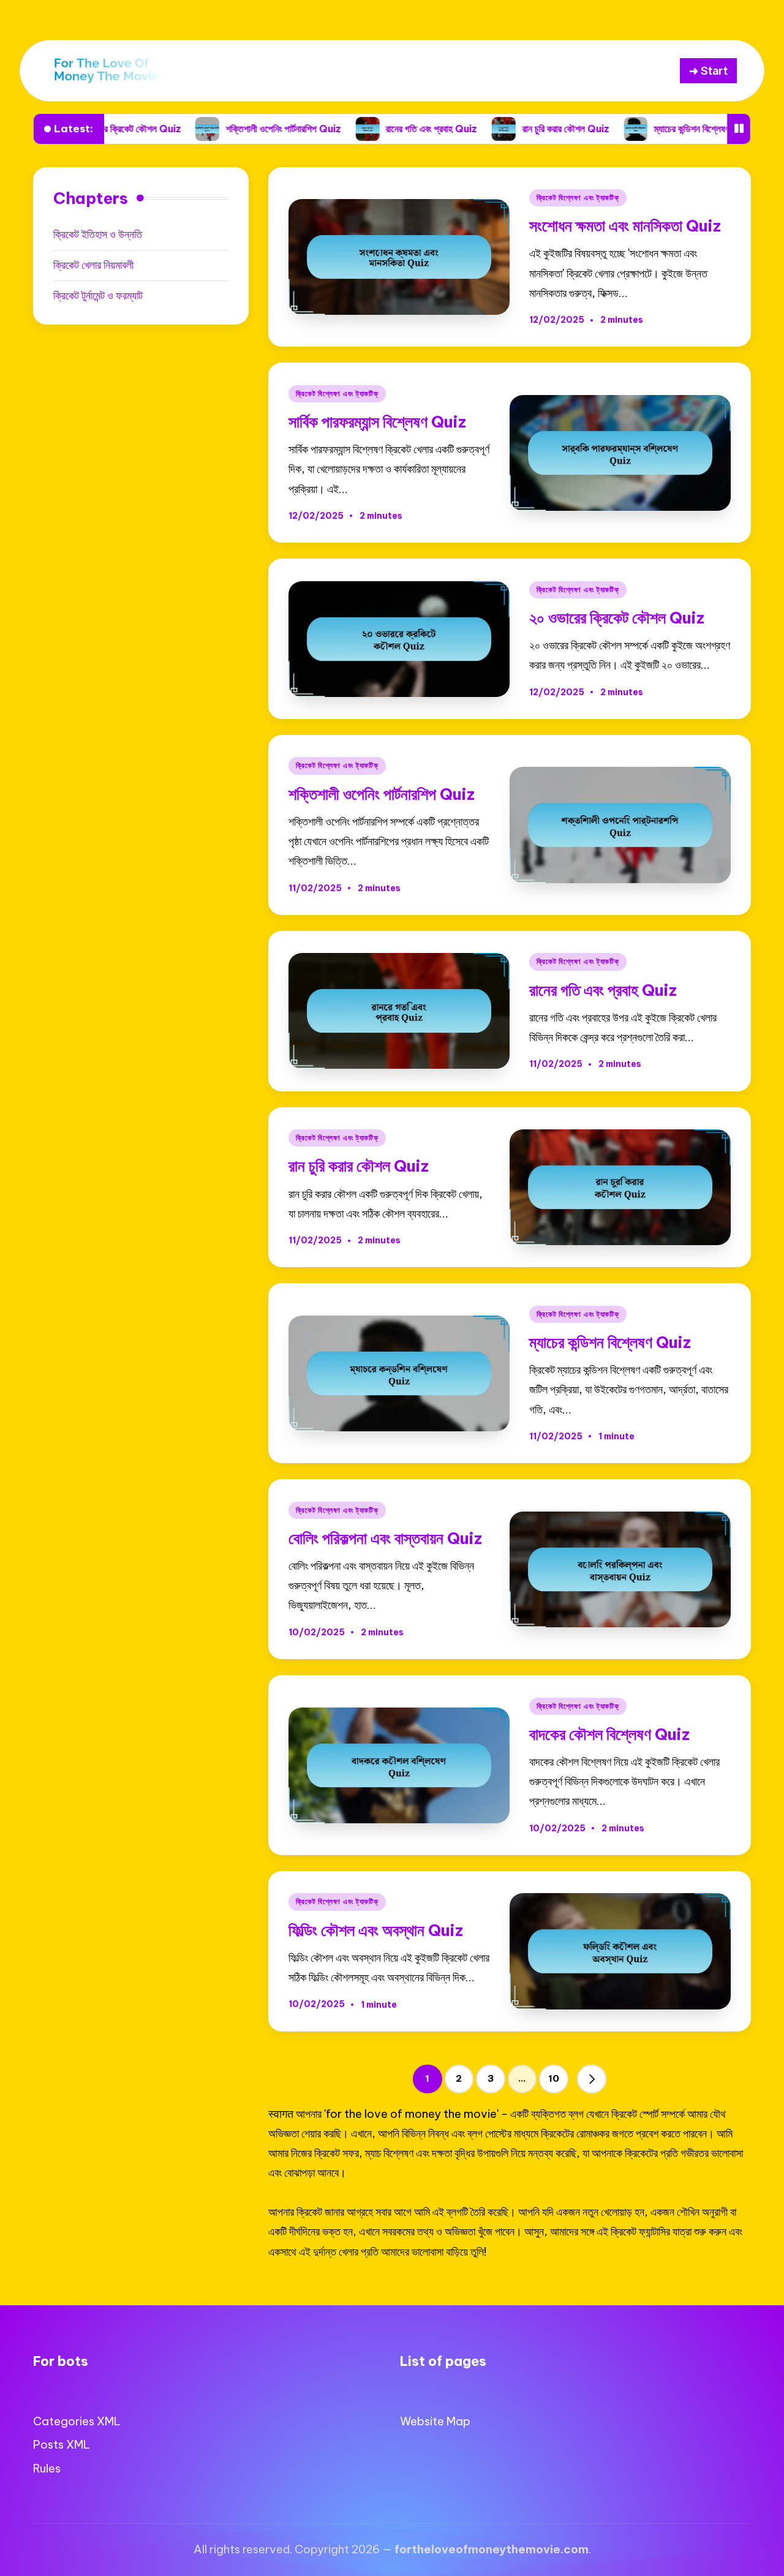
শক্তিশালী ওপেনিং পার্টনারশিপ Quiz (185, 129)
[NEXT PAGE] (592, 2079)
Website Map (435, 2421)
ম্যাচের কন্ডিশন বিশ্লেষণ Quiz (606, 129)
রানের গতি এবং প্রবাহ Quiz (334, 129)
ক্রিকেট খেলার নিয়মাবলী (93, 265)
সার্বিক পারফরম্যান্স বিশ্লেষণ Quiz (377, 422)
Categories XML (77, 2421)
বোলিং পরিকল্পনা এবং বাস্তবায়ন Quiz (385, 1538)
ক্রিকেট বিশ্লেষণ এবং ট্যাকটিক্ (578, 198)
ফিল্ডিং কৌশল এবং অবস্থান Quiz (376, 1930)
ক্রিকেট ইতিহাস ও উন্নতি (98, 234)
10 (554, 2078)
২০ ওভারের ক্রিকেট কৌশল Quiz (617, 618)
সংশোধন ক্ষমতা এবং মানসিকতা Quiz (625, 226)
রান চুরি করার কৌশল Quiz (467, 129)
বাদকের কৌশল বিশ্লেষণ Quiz (609, 1734)
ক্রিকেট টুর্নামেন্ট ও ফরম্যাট (98, 296)
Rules (47, 2469)
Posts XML (62, 2445)
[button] (592, 2079)
